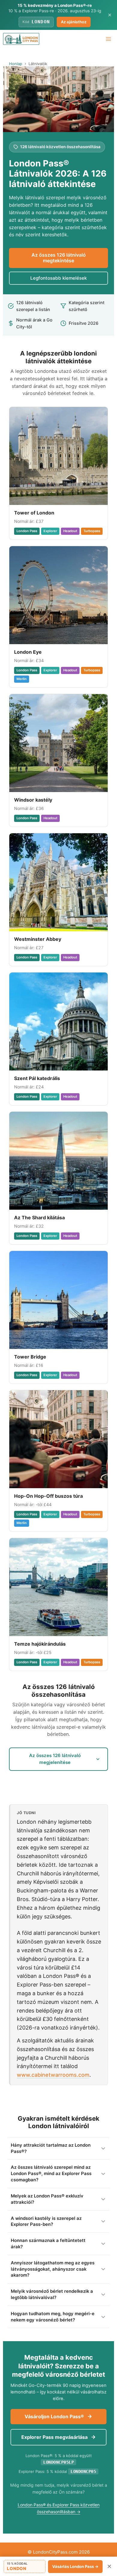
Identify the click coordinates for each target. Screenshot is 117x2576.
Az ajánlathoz (74, 22)
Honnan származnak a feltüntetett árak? (48, 2244)
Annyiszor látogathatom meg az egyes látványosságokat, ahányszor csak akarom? (53, 2269)
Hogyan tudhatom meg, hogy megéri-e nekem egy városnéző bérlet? (53, 2317)
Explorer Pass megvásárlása (55, 2437)
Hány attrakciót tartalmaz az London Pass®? (51, 2148)
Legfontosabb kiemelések (58, 278)
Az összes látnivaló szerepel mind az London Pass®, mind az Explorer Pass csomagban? (51, 2174)
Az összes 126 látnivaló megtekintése (59, 258)
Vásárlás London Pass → (75, 2566)
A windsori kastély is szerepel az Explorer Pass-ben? (46, 2222)
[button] (25, 2566)
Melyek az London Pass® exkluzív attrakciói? (47, 2199)
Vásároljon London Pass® (55, 2416)
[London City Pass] (21, 39)
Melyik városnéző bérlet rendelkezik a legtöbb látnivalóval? (52, 2294)
